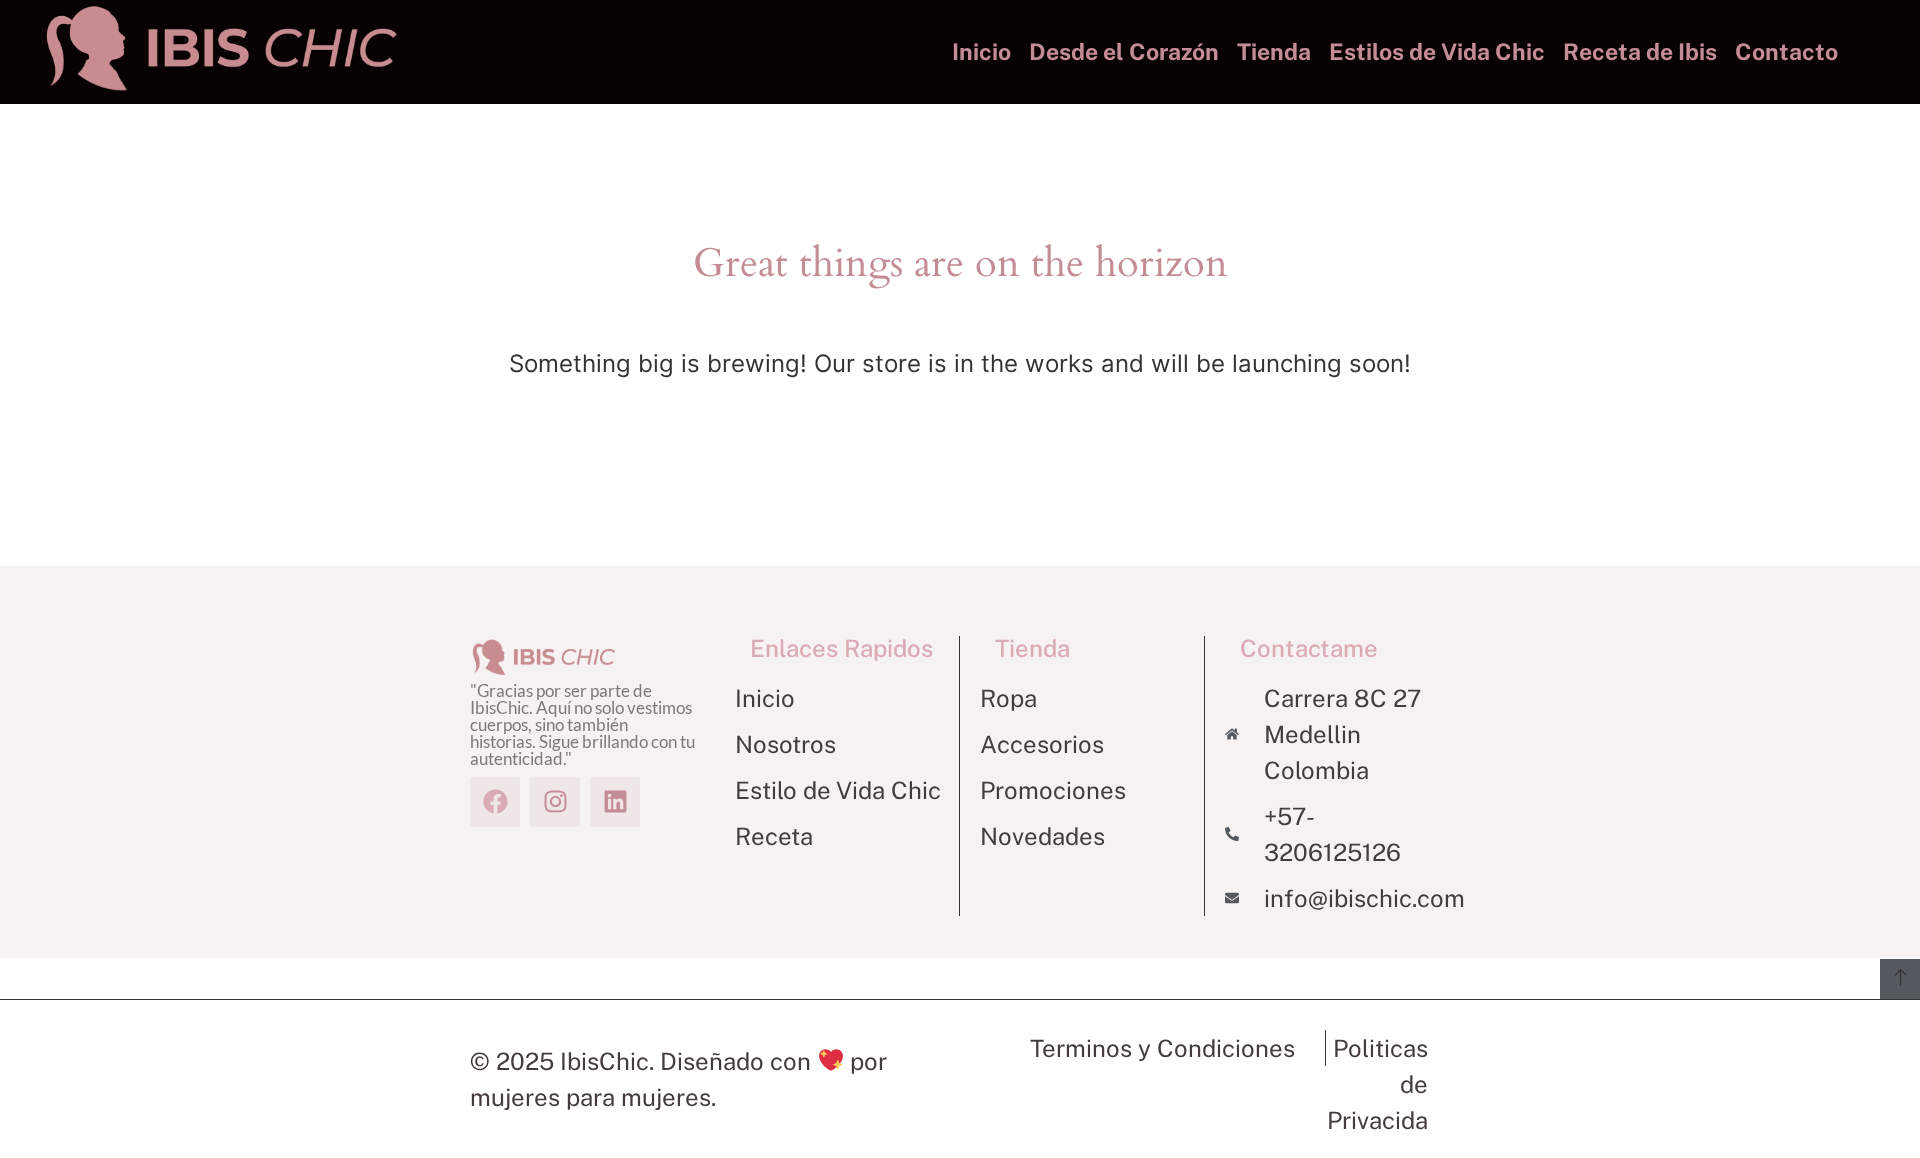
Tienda (1274, 51)
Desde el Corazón (1124, 51)
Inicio (981, 51)
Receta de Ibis (1640, 51)
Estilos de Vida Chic (1437, 51)
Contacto (1786, 51)
